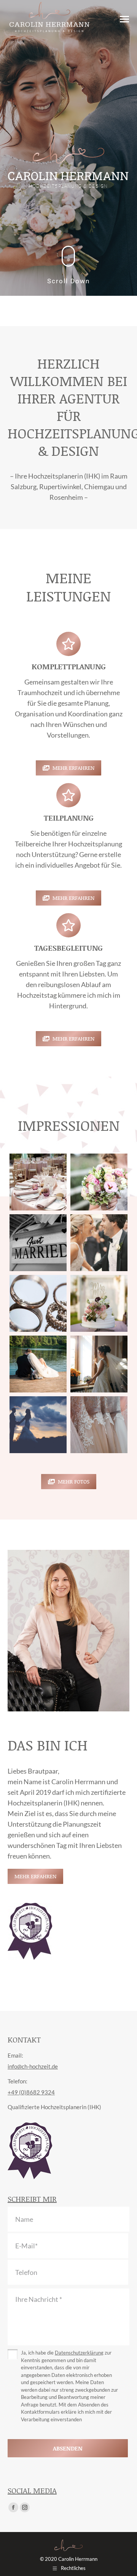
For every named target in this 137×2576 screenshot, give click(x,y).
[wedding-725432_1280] (99, 1243)
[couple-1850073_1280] (38, 1425)
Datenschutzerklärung (79, 2353)
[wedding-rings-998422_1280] (38, 1364)
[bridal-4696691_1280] (99, 1364)
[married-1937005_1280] (38, 1243)
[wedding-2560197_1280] (38, 1303)
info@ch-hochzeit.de (33, 2066)
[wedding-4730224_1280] (99, 1303)
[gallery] (99, 1425)
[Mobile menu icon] (124, 19)
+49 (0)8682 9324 (31, 2092)
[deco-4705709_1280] (38, 1182)
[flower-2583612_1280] (99, 1182)
